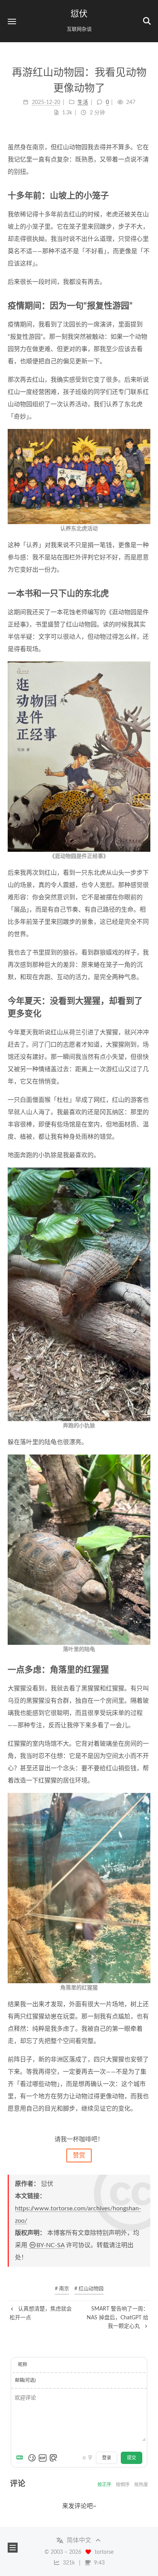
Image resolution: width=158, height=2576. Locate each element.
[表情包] (43, 2458)
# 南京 (62, 2289)
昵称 (23, 2365)
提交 (132, 2458)
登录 (107, 2458)
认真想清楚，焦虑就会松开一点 (41, 2313)
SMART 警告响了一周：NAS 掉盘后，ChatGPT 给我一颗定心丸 (118, 2318)
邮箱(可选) (25, 2380)
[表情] (32, 2458)
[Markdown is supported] (21, 2458)
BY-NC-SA (50, 2245)
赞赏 (79, 2155)
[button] (12, 21)
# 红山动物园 (89, 2289)
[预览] (53, 2458)
